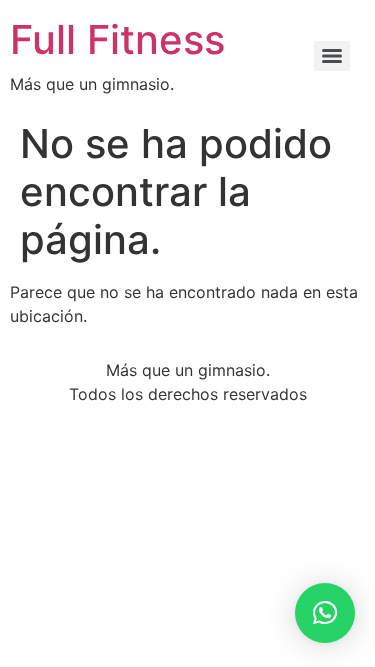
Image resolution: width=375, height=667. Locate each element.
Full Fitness (117, 39)
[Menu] (332, 56)
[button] (325, 613)
